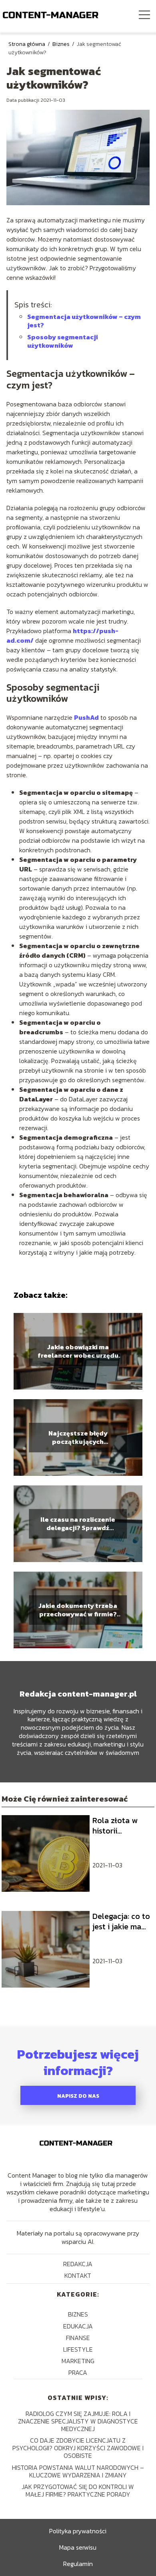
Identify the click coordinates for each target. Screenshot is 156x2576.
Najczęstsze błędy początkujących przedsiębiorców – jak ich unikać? (78, 1437)
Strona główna (27, 44)
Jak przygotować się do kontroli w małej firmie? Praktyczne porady (78, 2490)
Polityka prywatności (78, 2531)
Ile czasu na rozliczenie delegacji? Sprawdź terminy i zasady (78, 1524)
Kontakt (78, 2275)
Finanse (78, 2338)
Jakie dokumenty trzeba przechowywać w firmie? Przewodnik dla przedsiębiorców (78, 1610)
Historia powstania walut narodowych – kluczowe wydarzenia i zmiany (78, 2471)
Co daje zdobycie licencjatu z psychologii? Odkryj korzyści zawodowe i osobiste (78, 2448)
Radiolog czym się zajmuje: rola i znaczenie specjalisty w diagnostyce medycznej (78, 2421)
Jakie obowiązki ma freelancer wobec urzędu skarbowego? (78, 1351)
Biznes (62, 44)
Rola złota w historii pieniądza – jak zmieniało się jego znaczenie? (121, 1826)
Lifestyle (78, 2349)
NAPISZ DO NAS (78, 2096)
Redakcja (78, 2264)
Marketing (78, 2361)
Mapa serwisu (78, 2547)
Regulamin (78, 2564)
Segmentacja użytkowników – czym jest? (84, 321)
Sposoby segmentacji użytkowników (63, 341)
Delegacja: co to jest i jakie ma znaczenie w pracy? (121, 1921)
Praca (78, 2372)
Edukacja (78, 2326)
